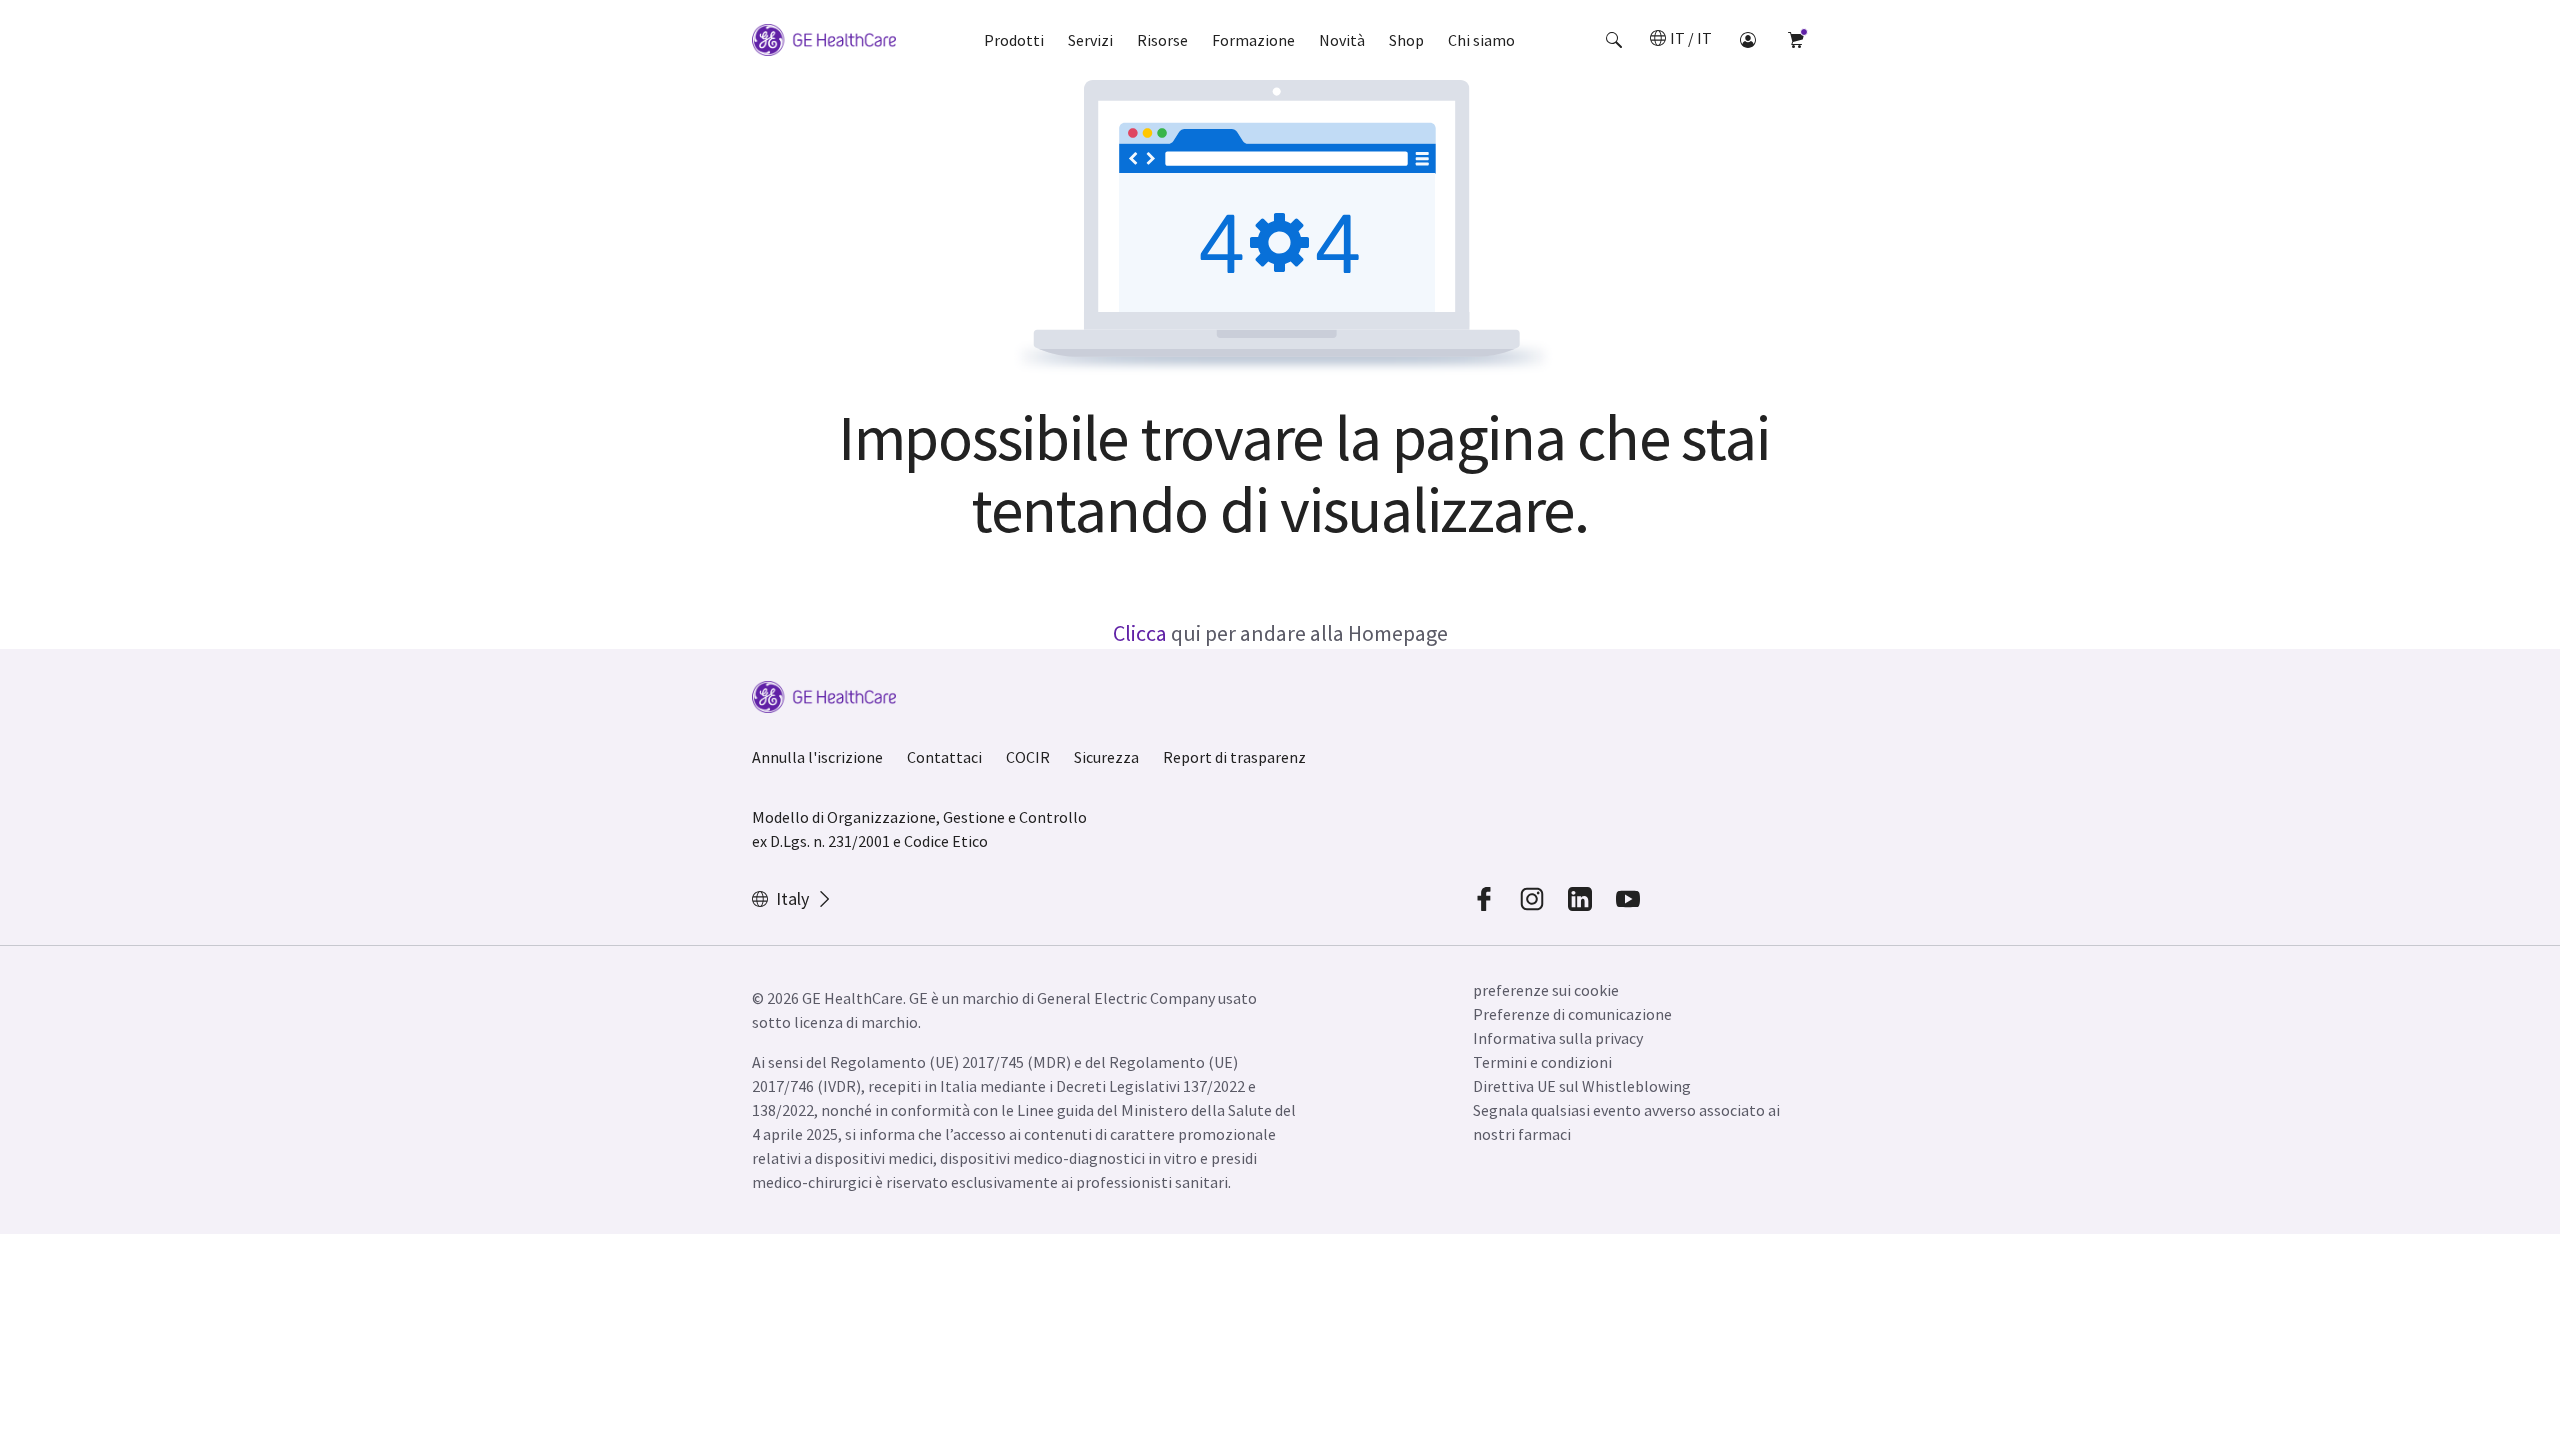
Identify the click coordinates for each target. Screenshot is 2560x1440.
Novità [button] (1342, 40)
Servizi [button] (1090, 40)
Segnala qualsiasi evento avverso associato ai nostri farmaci (1626, 1122)
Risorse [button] (1162, 40)
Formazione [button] (1253, 40)
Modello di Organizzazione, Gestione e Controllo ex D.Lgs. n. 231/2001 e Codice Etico (919, 829)
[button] (1614, 40)
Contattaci (944, 757)
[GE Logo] (824, 43)
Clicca (1140, 633)
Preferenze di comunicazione (1572, 1014)
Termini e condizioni (1542, 1062)
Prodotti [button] (1014, 40)
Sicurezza (1106, 757)
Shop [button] (1406, 40)
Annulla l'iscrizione (817, 757)
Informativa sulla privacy (1558, 1038)
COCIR (1028, 757)
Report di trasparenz (1234, 757)
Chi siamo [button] (1481, 40)
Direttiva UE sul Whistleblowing (1582, 1086)
